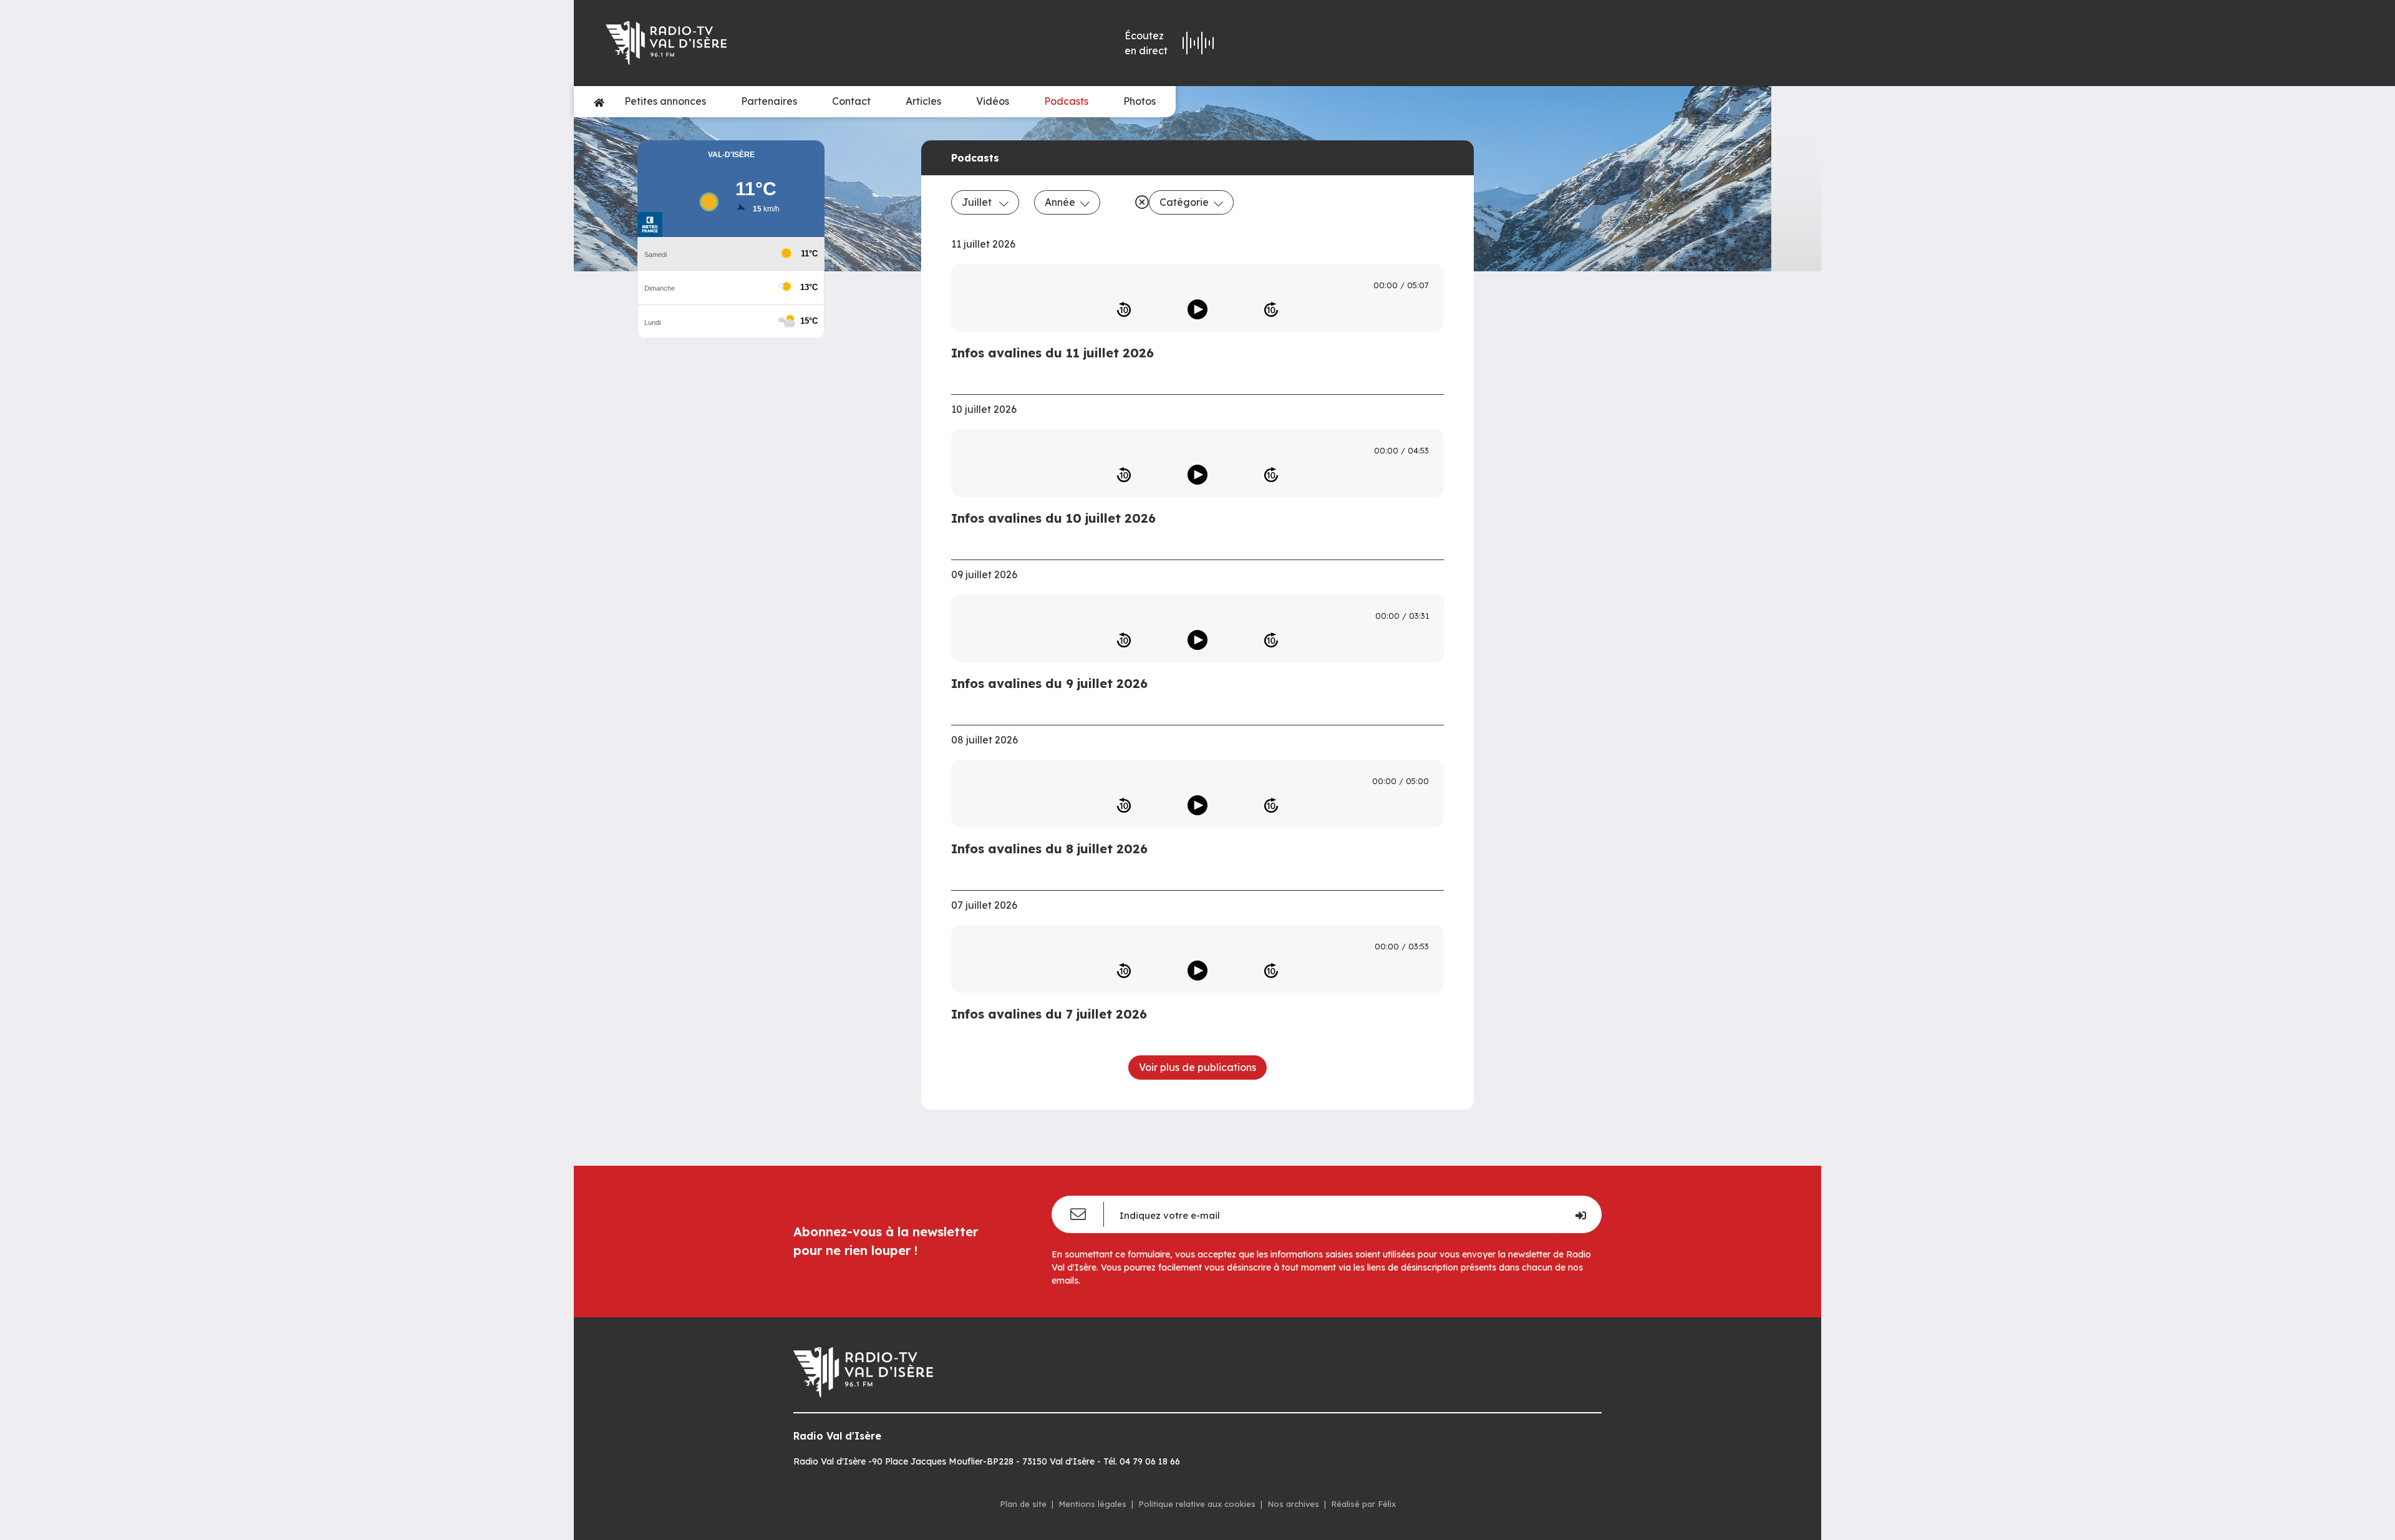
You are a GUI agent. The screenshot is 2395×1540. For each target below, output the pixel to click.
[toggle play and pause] (1197, 309)
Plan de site (1023, 1504)
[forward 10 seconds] (1271, 309)
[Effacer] (1139, 202)
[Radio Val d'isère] (785, 43)
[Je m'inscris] (1580, 1214)
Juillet (978, 202)
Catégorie (1184, 202)
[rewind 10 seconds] (1124, 309)
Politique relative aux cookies (1197, 1504)
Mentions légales (1092, 1504)
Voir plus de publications (1197, 1067)
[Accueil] (599, 102)
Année (1060, 202)
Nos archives (1293, 1504)
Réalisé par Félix (1363, 1504)
